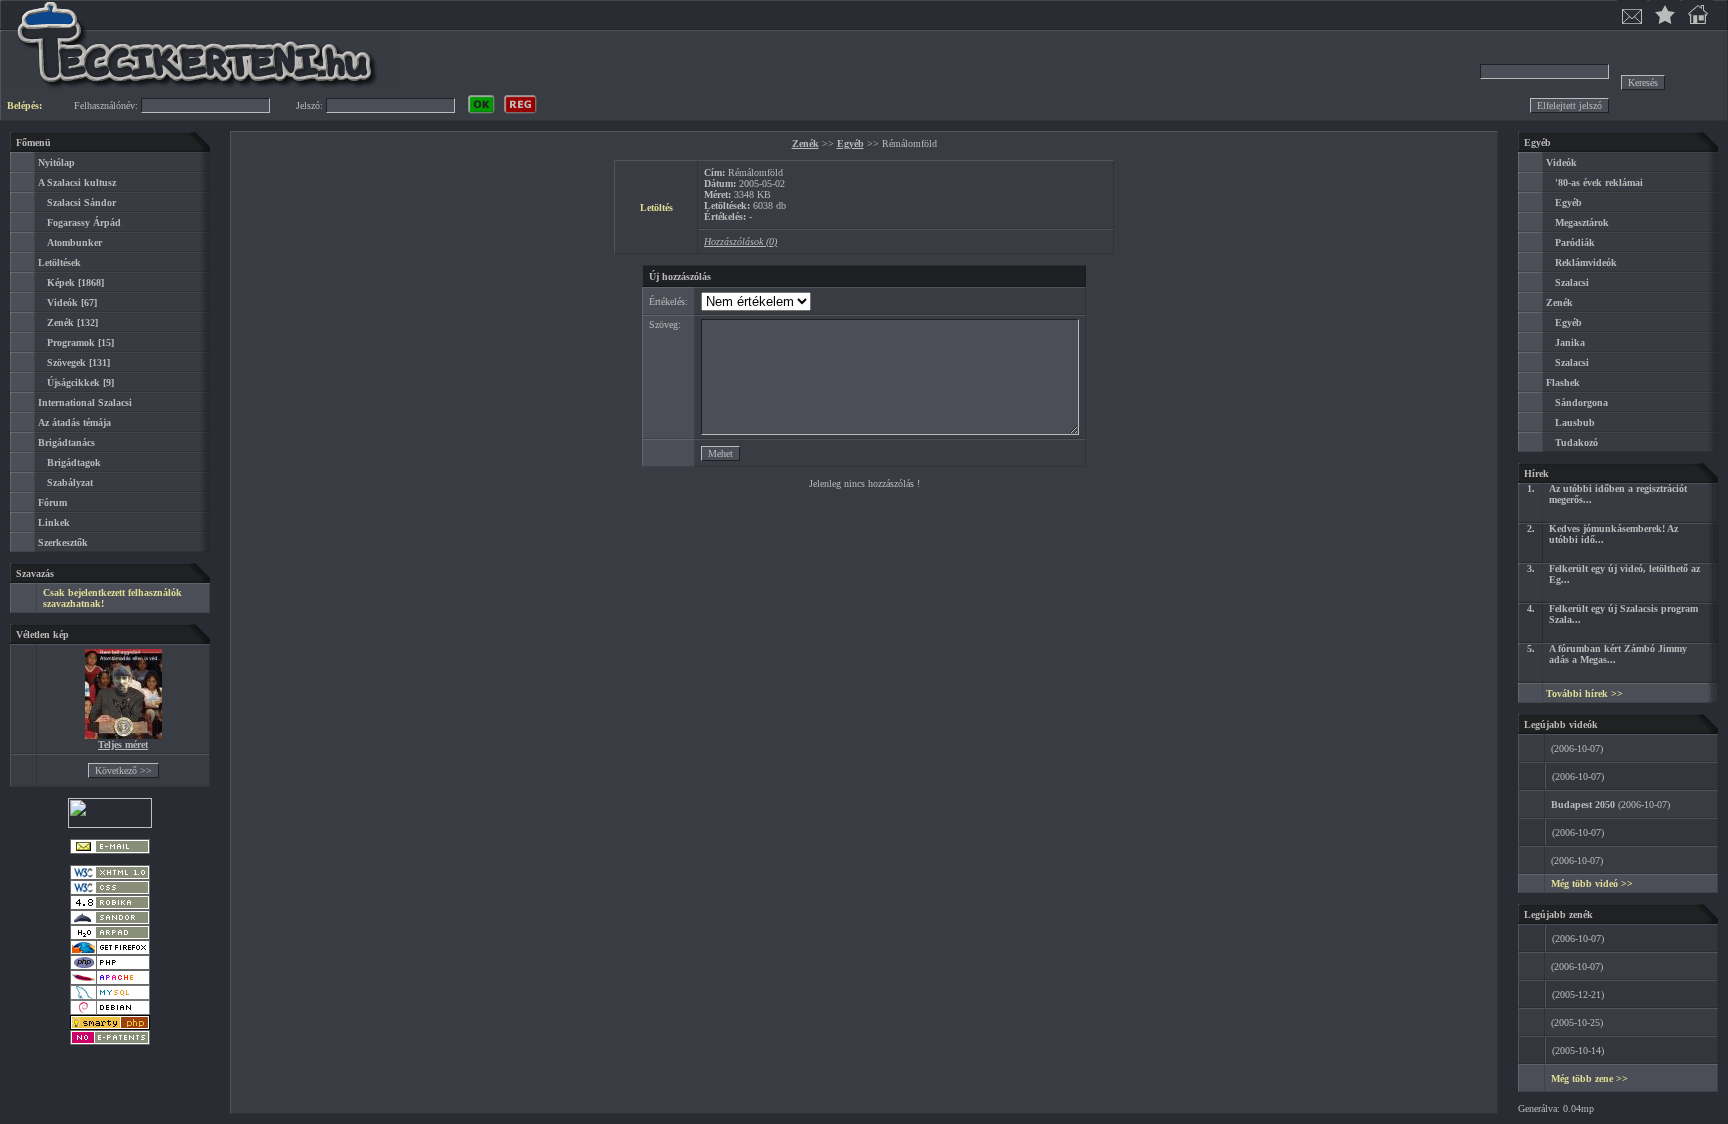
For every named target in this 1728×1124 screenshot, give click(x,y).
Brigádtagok (74, 462)
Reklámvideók (1586, 262)
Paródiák (1575, 242)
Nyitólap (56, 162)
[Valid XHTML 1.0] (110, 876)
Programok (71, 342)
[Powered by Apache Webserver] (110, 981)
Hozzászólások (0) (740, 241)
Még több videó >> (1592, 883)
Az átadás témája (74, 422)
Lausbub (1575, 422)
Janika (1570, 342)
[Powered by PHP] (110, 966)
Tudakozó (1576, 442)
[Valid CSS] (110, 891)
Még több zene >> (1589, 1078)
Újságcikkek (73, 382)
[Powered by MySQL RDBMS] (110, 996)
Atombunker (74, 242)
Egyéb (850, 143)
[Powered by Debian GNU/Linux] (110, 1011)
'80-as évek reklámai (1599, 182)
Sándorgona (1581, 402)
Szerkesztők (63, 542)
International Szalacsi (85, 402)
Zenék (60, 322)
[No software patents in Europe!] (110, 1041)
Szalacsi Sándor (81, 202)
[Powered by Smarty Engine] (110, 1026)
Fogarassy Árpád (84, 222)
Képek (61, 282)
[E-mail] (110, 850)
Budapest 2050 (1583, 804)
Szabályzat (70, 482)
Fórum (52, 502)
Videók (62, 302)
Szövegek (66, 362)
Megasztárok (1582, 222)
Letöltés (656, 207)
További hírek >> (1584, 693)
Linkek (54, 522)
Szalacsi (1572, 282)
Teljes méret (123, 744)
